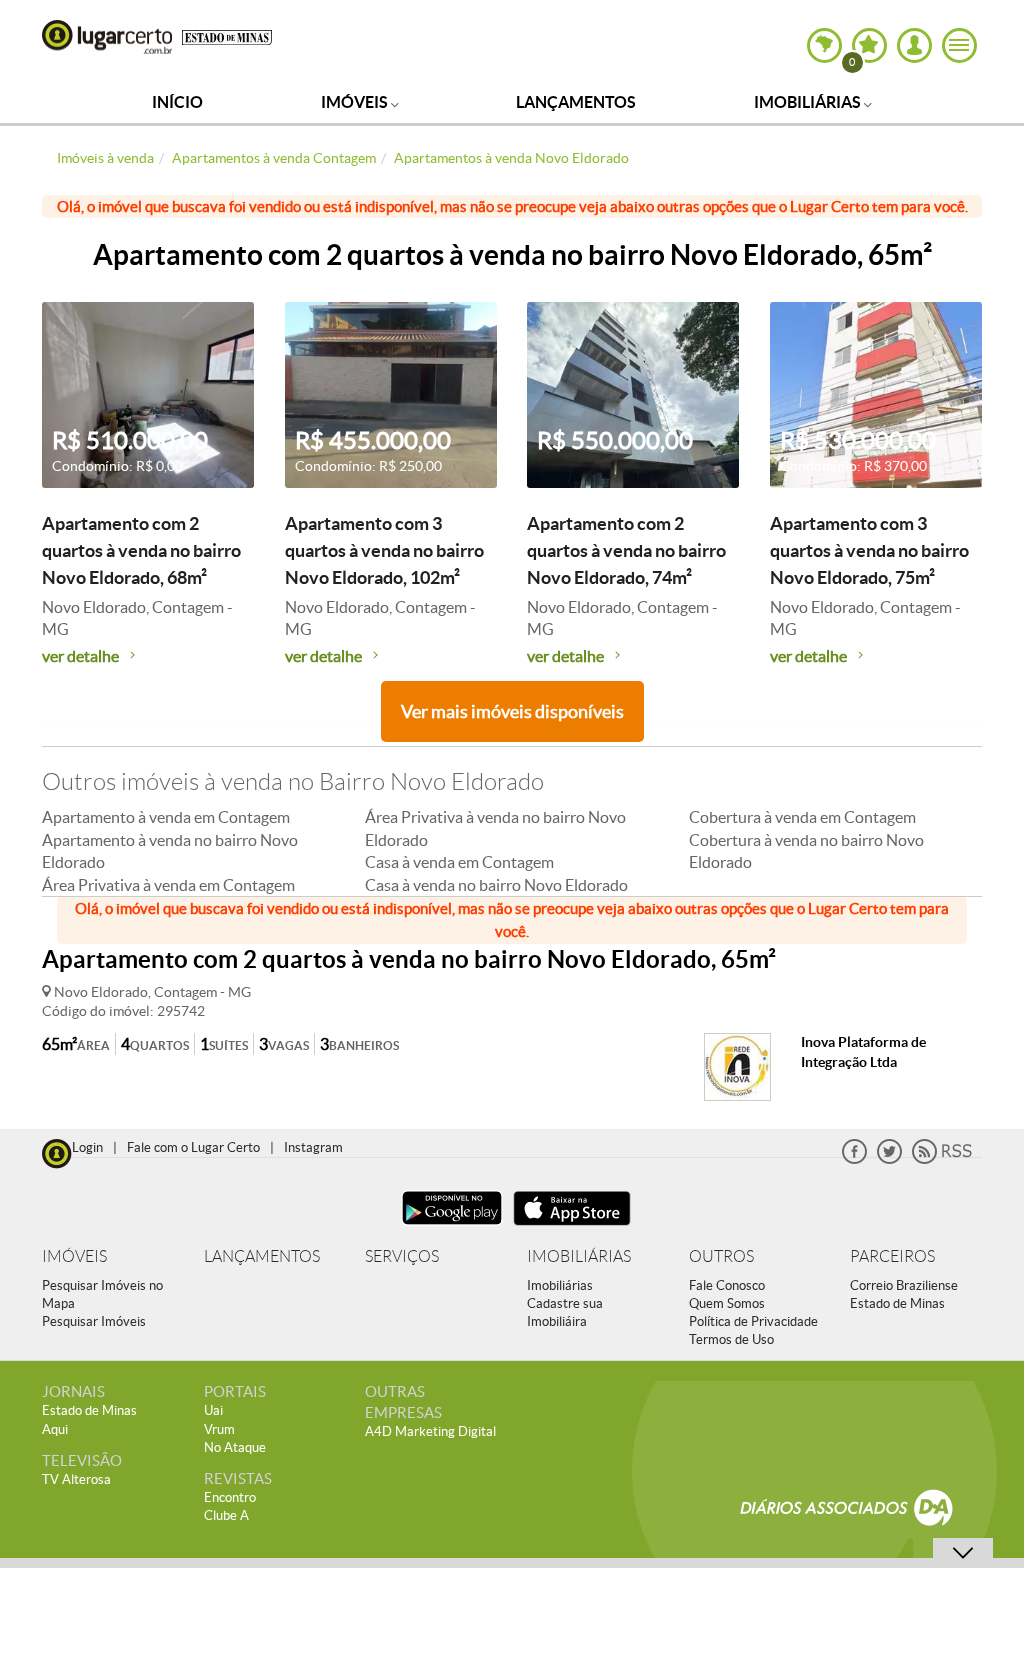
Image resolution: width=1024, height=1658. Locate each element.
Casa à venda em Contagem (459, 862)
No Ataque (235, 1447)
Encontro (230, 1497)
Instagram (313, 1147)
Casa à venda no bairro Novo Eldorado (496, 885)
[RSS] (942, 1159)
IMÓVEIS (74, 1256)
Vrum (219, 1429)
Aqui (55, 1429)
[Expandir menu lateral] (959, 45)
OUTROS (721, 1256)
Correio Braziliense (904, 1285)
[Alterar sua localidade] (824, 45)
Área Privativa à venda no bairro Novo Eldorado (495, 828)
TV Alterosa (76, 1479)
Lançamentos (576, 102)
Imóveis (356, 102)
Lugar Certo (107, 37)
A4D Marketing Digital (430, 1431)
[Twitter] (889, 1159)
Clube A (226, 1515)
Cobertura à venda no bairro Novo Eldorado (806, 851)
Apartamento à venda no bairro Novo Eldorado (170, 851)
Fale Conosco (727, 1285)
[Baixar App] (452, 1227)
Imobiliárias (809, 102)
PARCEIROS (892, 1256)
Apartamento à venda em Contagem (166, 817)
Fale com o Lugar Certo (193, 1147)
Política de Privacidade (753, 1321)
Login (87, 1147)
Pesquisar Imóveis (94, 1321)
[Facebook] (854, 1159)
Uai (213, 1410)
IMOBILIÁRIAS (579, 1256)
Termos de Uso (731, 1339)
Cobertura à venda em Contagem (802, 817)
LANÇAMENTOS (262, 1256)
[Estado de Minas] (227, 36)
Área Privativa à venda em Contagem (168, 885)
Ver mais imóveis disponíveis (512, 711)
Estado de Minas (897, 1303)
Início (177, 102)
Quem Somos (727, 1303)
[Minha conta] (914, 45)
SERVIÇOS (402, 1256)
